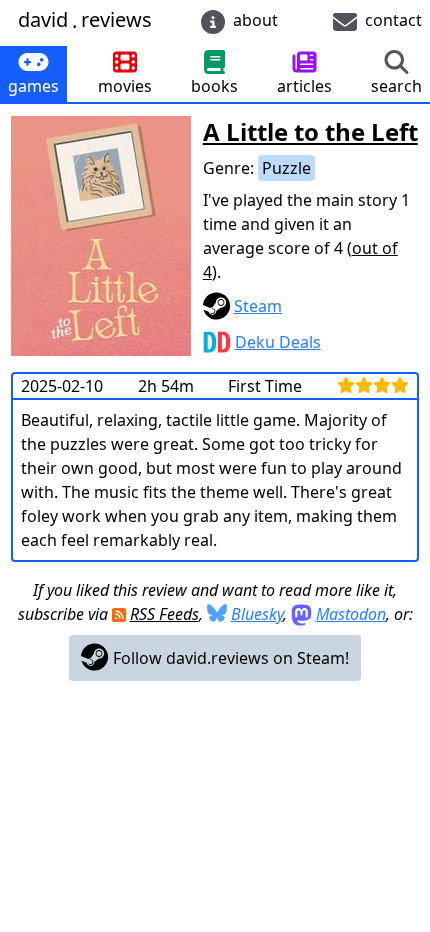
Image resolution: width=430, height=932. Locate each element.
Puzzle (286, 168)
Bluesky (257, 614)
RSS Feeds (164, 614)
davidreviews (85, 20)
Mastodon (351, 614)
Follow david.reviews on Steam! (229, 658)
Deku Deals (278, 342)
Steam (258, 306)
